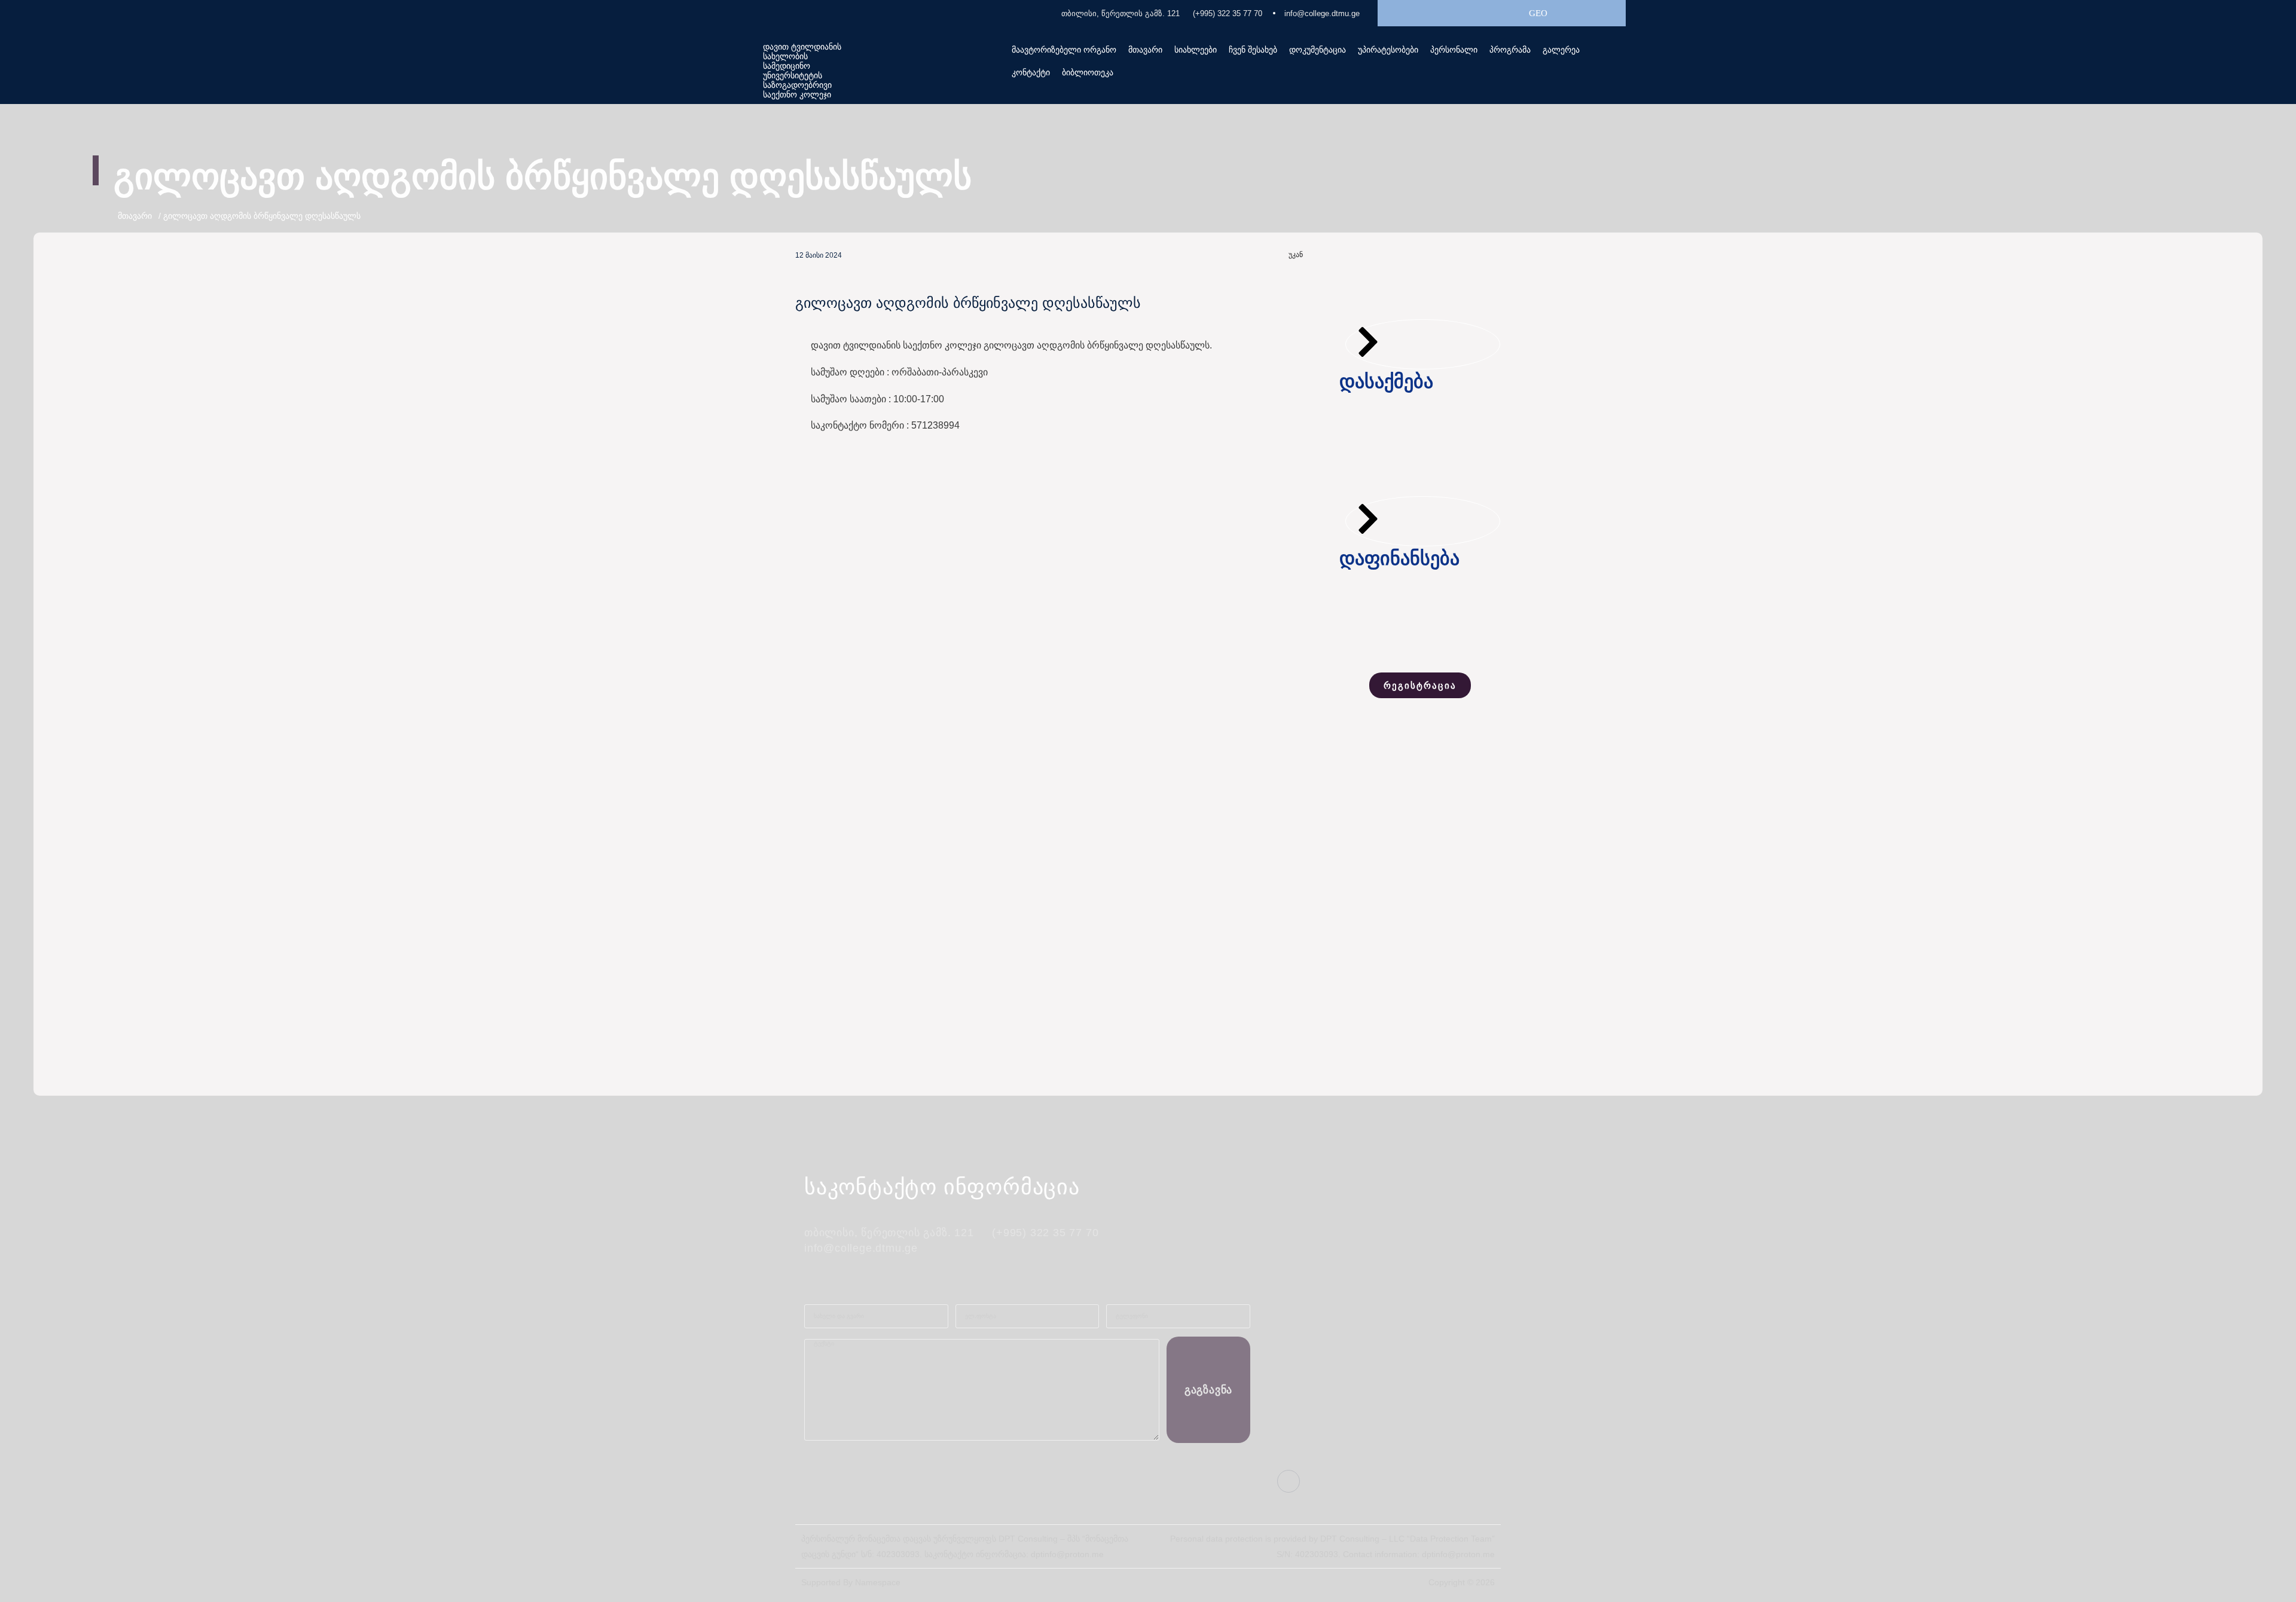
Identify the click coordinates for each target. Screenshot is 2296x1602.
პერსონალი (1454, 50)
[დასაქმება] (1368, 342)
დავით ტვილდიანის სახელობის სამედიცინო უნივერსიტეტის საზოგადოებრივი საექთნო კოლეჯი (802, 71)
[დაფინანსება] (1368, 519)
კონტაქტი (1031, 72)
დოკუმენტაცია (1318, 50)
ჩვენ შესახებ (1253, 50)
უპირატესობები (1388, 50)
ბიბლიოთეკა (1088, 72)
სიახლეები (1196, 50)
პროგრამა (1510, 50)
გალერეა (1561, 50)
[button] (1253, 50)
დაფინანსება (1399, 558)
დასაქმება (1386, 381)
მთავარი (1145, 50)
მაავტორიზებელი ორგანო (1064, 50)
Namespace (878, 1582)
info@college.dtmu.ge (1322, 13)
